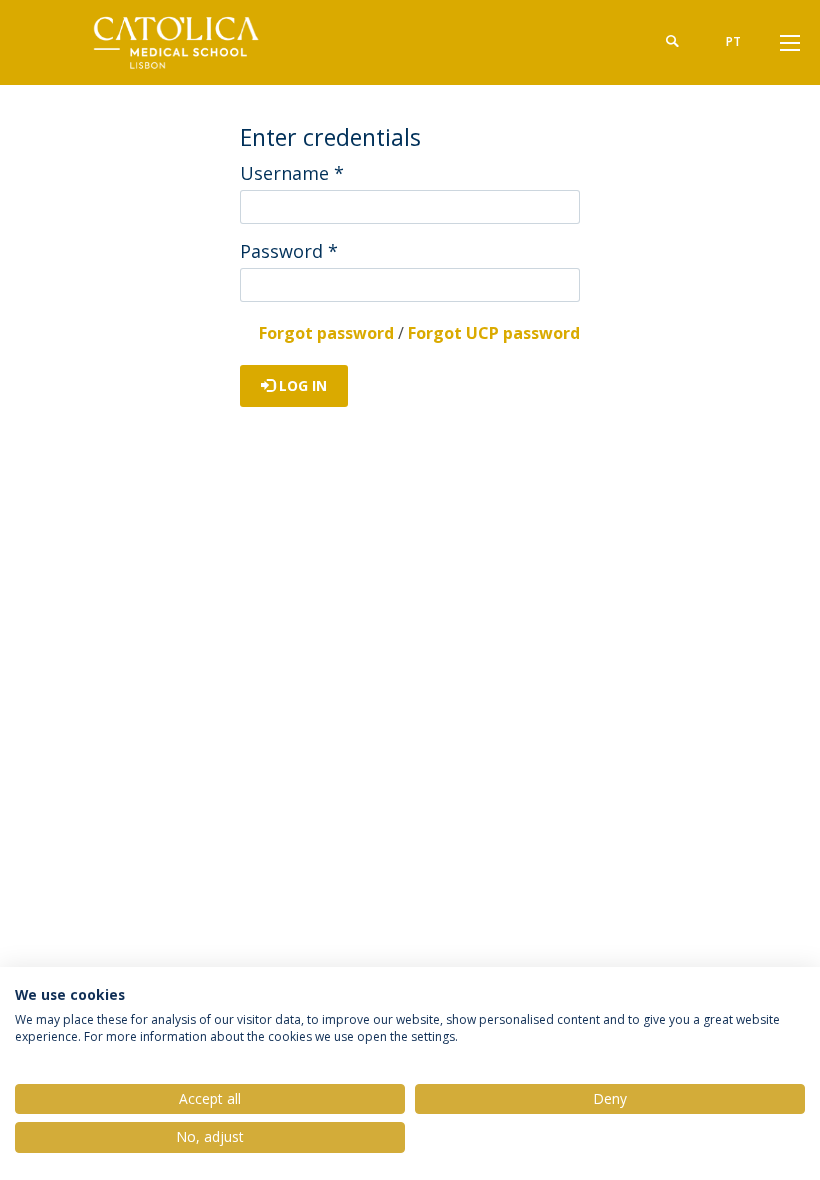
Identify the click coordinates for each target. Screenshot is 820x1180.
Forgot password (326, 333)
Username (292, 173)
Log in (301, 385)
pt (733, 41)
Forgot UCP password (494, 333)
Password (289, 251)
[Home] (180, 42)
